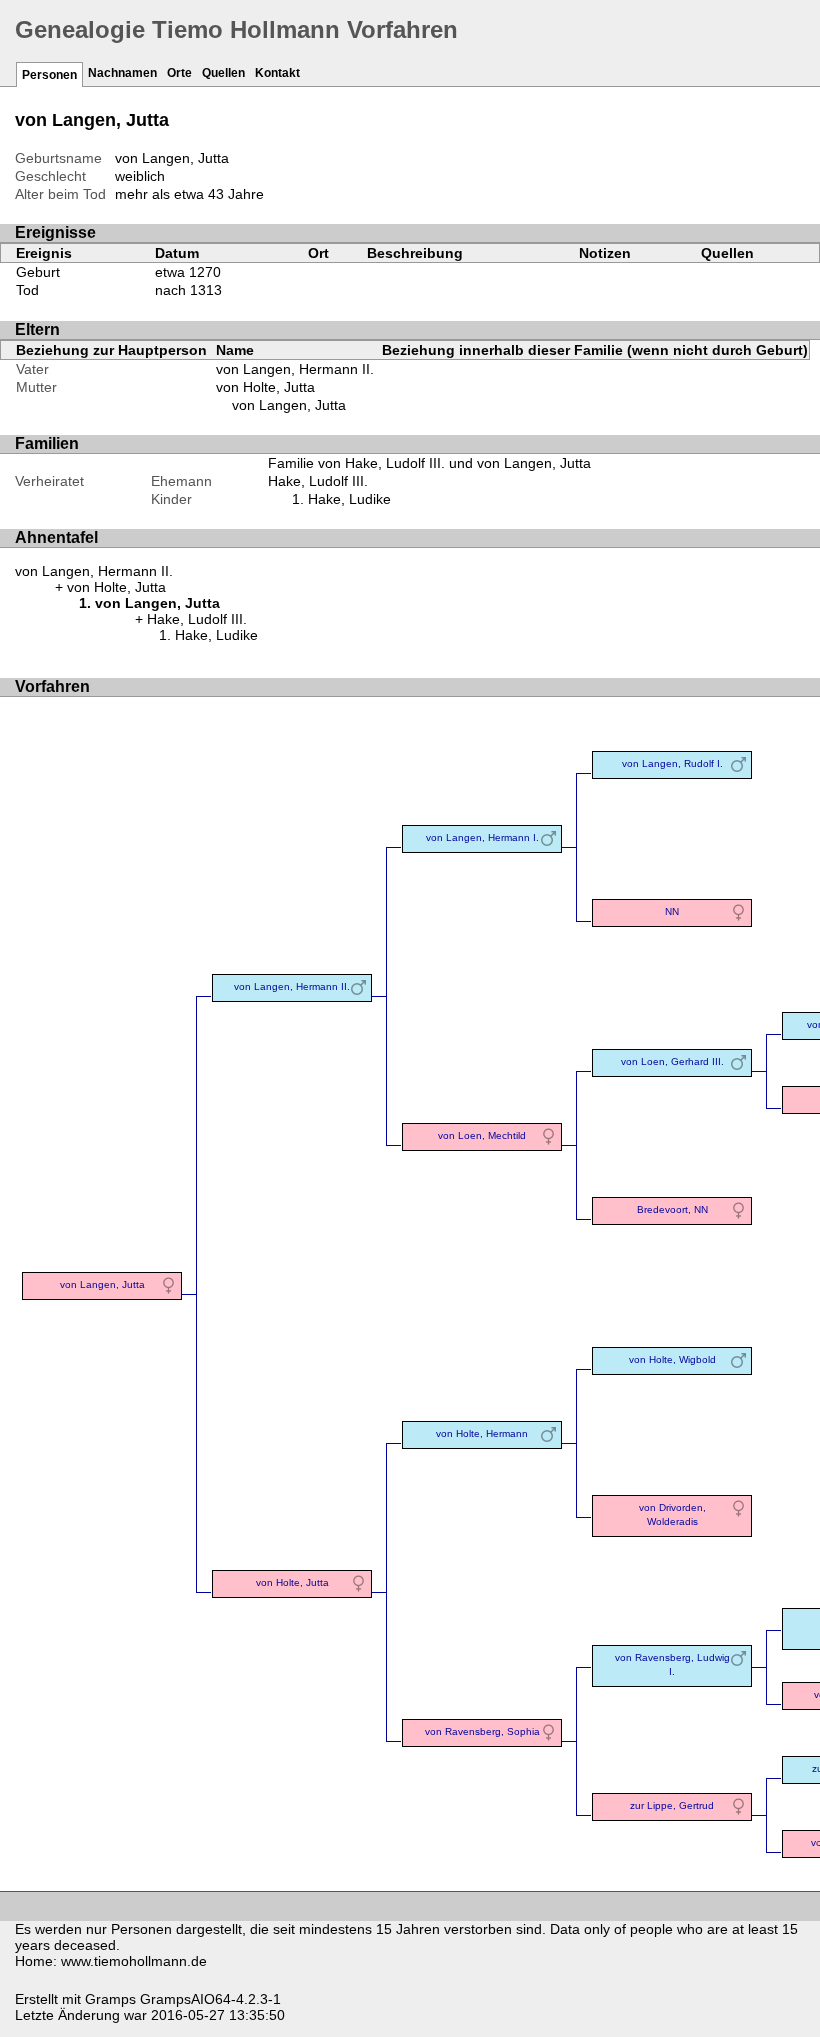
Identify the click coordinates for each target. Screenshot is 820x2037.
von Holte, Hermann (482, 1433)
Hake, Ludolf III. (318, 481)
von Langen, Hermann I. (482, 837)
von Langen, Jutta (289, 405)
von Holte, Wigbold (672, 1359)
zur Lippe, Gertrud (672, 1805)
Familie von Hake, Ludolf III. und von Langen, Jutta (429, 463)
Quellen (223, 73)
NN (672, 911)
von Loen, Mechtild (482, 1135)
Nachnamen (122, 73)
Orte (179, 73)
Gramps (110, 1999)
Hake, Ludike (349, 499)
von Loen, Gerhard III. (672, 1061)
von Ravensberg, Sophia (482, 1731)
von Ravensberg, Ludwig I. (672, 1664)
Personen (49, 75)
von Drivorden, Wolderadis (672, 1514)
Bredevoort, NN (672, 1209)
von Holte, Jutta (265, 387)
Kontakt (277, 73)
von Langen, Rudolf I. (672, 763)
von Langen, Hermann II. (295, 369)
